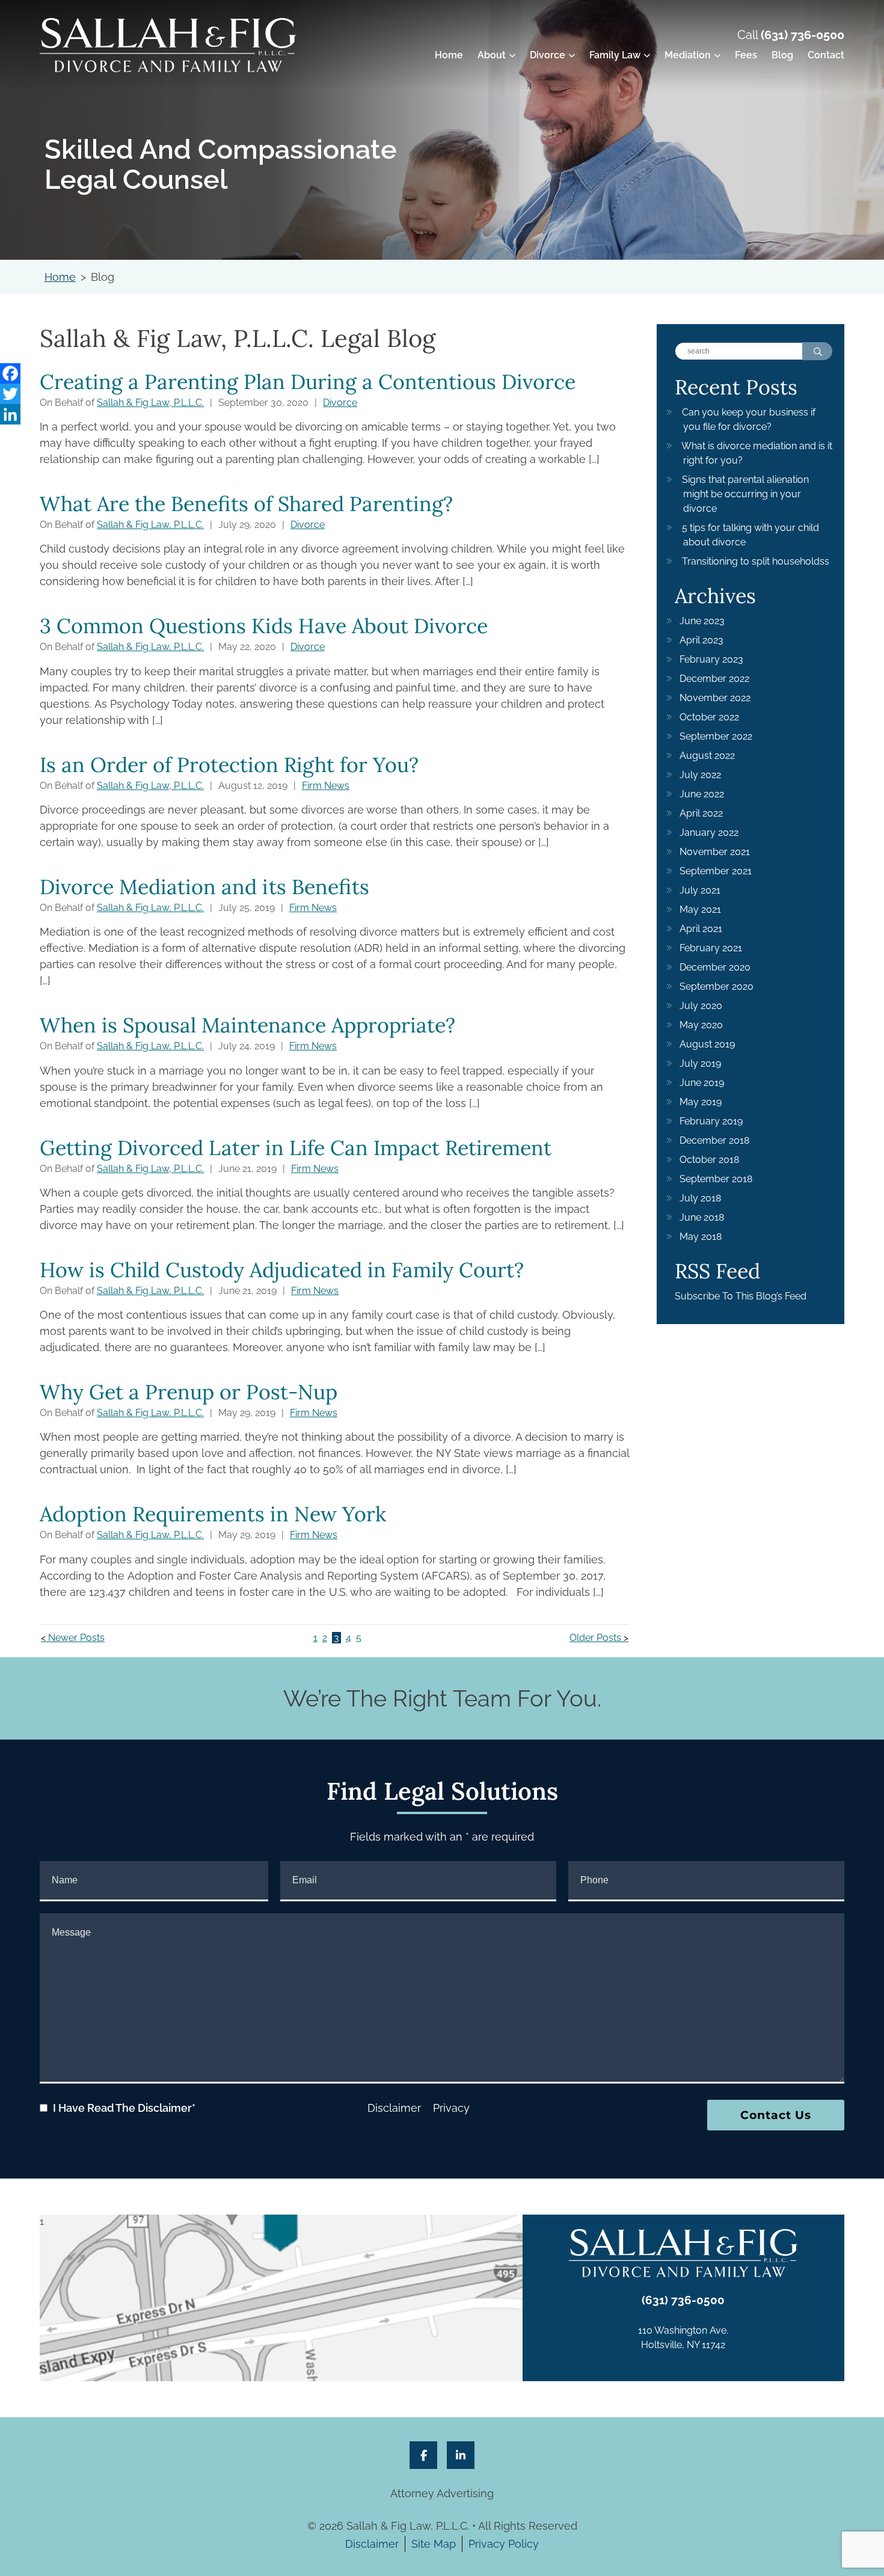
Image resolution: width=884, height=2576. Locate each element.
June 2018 (702, 1217)
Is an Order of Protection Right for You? (229, 765)
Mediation (688, 55)
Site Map (434, 2544)
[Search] (817, 351)
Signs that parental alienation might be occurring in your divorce (745, 494)
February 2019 (711, 1121)
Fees (746, 55)
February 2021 (711, 948)
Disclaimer (394, 2108)
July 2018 (700, 1198)
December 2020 (715, 967)
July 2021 (700, 890)
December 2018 (714, 1140)
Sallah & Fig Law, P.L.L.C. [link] (150, 403)
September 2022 (716, 736)
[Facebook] (10, 373)
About (492, 55)
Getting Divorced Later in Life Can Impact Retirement (296, 1148)
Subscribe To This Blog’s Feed (741, 1296)
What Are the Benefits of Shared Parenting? (246, 504)
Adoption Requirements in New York (213, 1514)
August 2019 (707, 1044)
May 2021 (700, 909)
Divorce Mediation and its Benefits (204, 887)
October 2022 (709, 717)
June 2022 (702, 794)
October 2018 (709, 1160)
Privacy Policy (504, 2544)
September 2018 (716, 1179)
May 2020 (701, 1025)
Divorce (548, 55)
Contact (826, 55)
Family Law (615, 55)
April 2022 (701, 813)
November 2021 (715, 852)
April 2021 (701, 929)
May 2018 (701, 1237)
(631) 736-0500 (803, 35)
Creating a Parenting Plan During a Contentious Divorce (308, 382)
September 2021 (716, 871)
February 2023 (711, 659)
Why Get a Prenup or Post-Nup (189, 1392)
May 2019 (701, 1102)
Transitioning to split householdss (756, 561)
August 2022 (707, 756)
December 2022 (714, 679)
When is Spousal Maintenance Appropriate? (247, 1025)
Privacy (451, 2108)
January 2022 (709, 833)
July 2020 (701, 1006)
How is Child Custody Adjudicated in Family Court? (282, 1270)
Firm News (326, 786)
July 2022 (700, 775)
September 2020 (717, 986)
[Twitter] (10, 394)
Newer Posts (76, 1638)
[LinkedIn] (10, 414)
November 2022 (715, 698)
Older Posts (595, 1638)
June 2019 (702, 1083)
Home (449, 55)
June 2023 (702, 621)
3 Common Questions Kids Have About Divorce (264, 626)
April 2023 (701, 640)
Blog (782, 55)
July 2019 (700, 1063)
